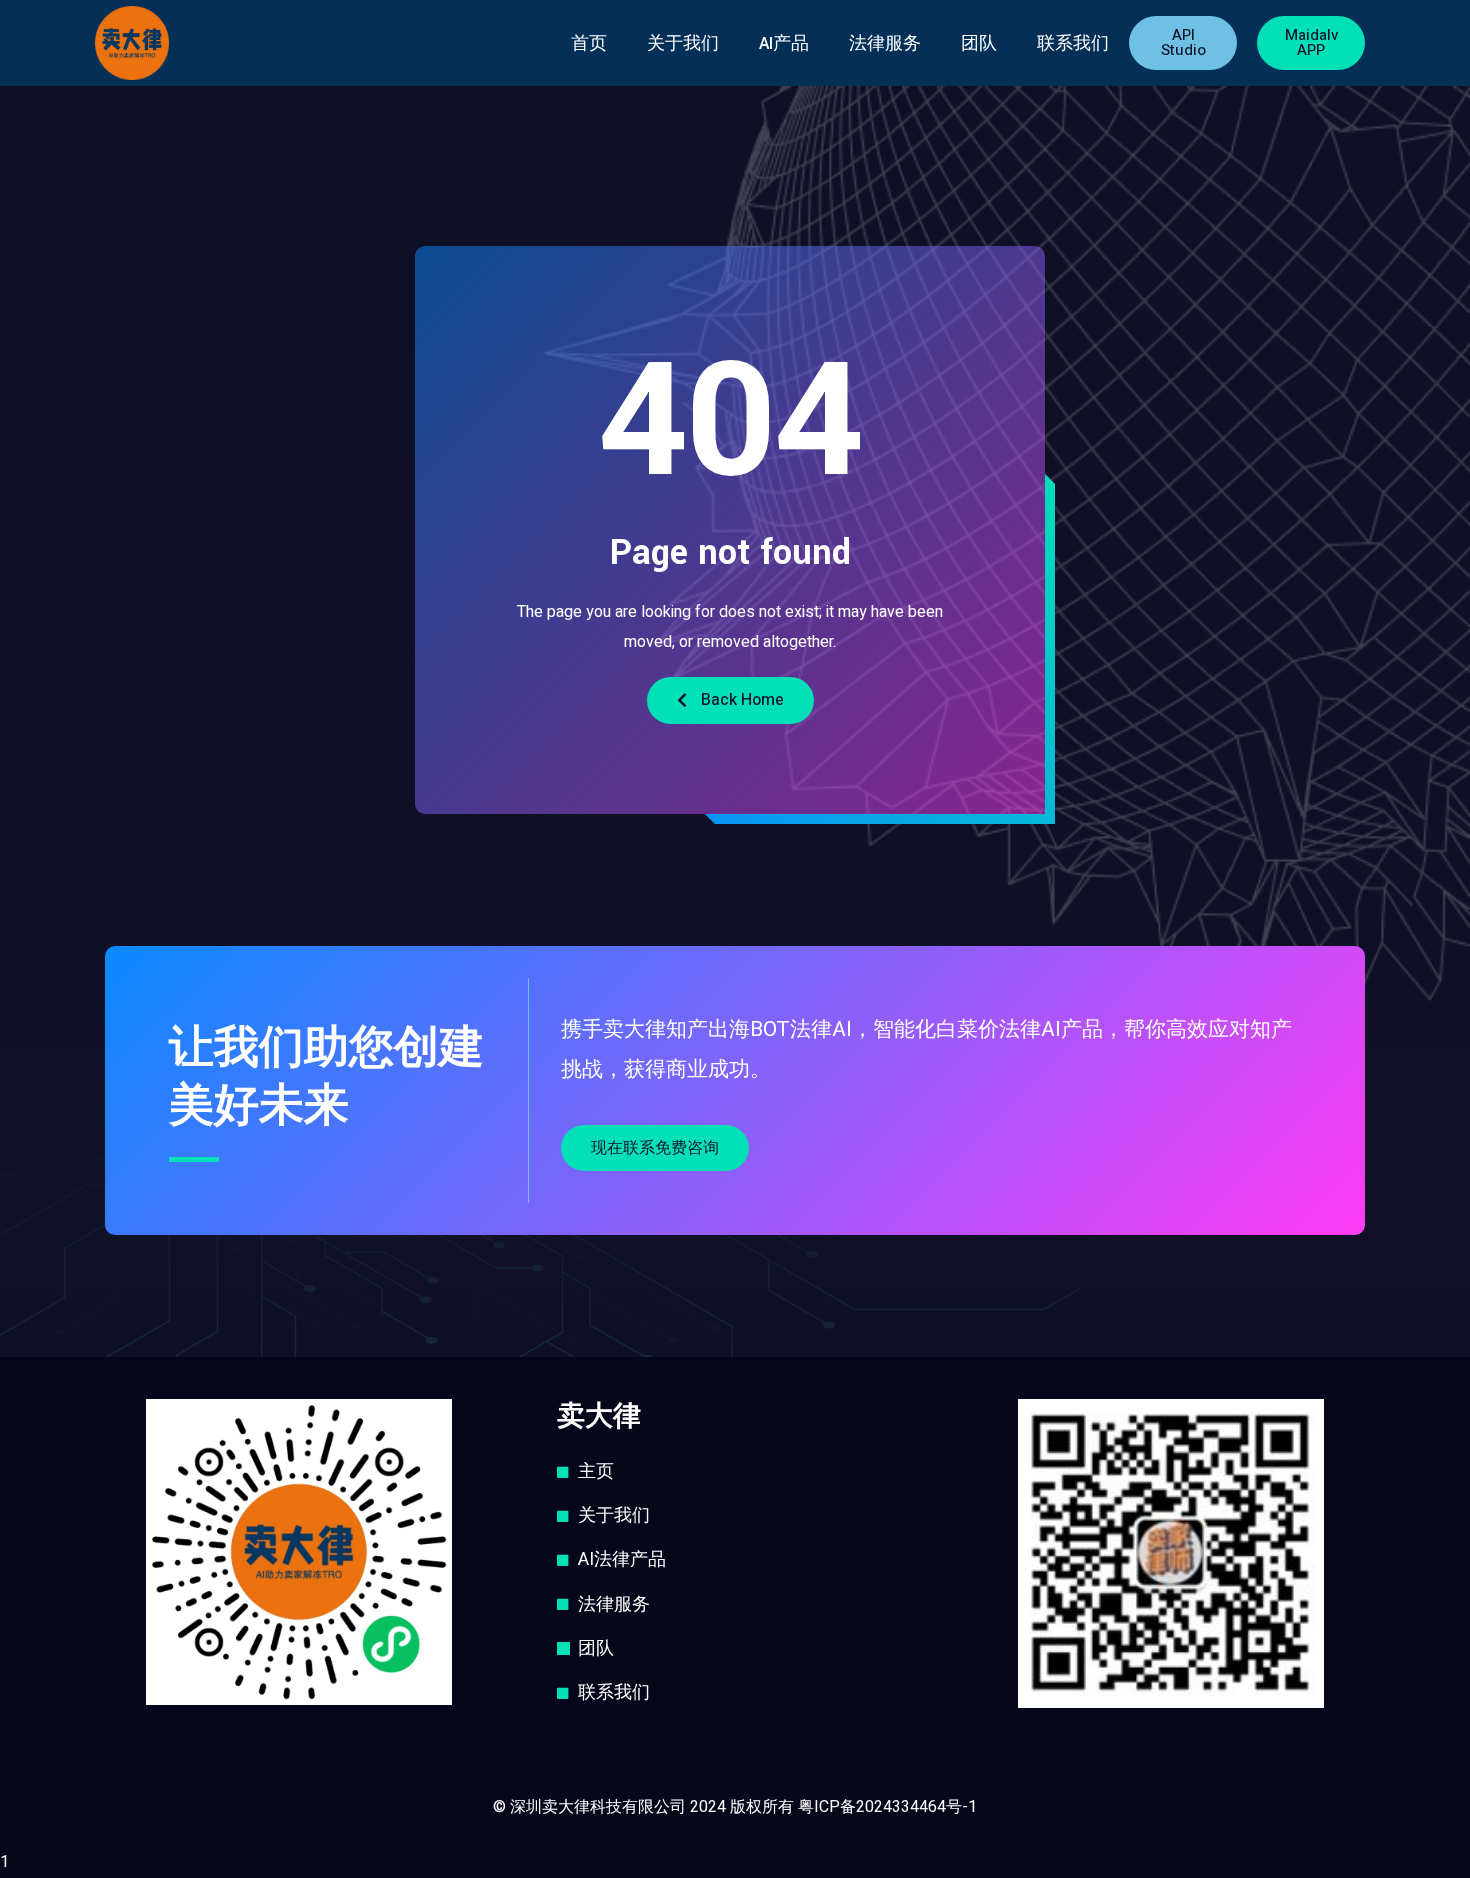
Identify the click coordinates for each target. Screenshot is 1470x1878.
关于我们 (683, 43)
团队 (979, 43)
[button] (1183, 43)
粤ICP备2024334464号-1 (887, 1807)
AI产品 (784, 43)
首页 (589, 43)
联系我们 (1073, 43)
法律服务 (885, 43)
